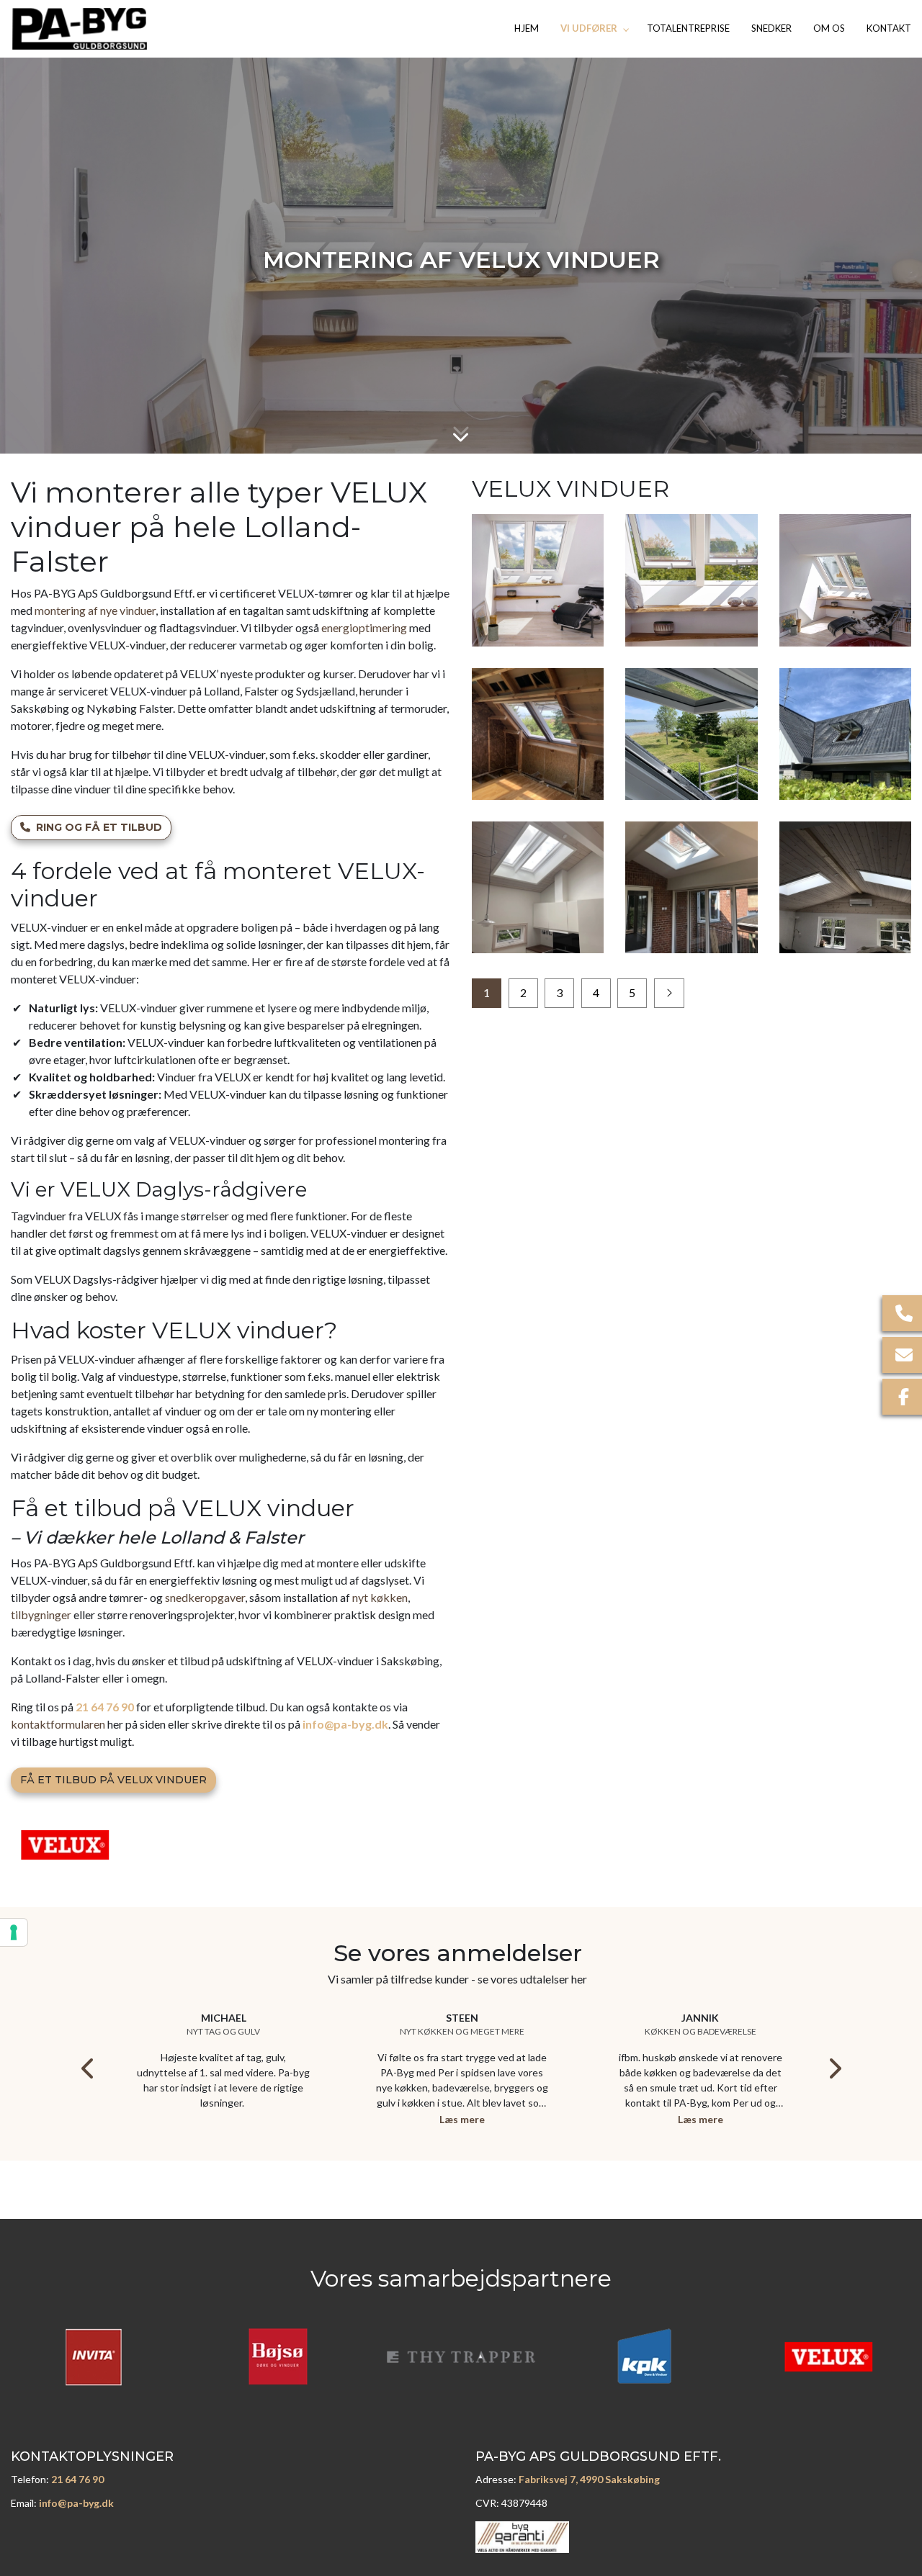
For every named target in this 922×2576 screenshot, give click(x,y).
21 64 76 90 (105, 1707)
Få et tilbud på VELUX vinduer (113, 1780)
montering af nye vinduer (95, 610)
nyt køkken (380, 1597)
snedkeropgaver (205, 1597)
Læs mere (462, 2119)
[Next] (834, 2068)
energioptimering (364, 627)
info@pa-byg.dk (345, 1724)
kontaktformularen (58, 1724)
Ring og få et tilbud (99, 827)
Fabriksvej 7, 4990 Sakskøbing (589, 2479)
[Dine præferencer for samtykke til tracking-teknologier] (14, 1932)
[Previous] (89, 2068)
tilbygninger (41, 1614)
